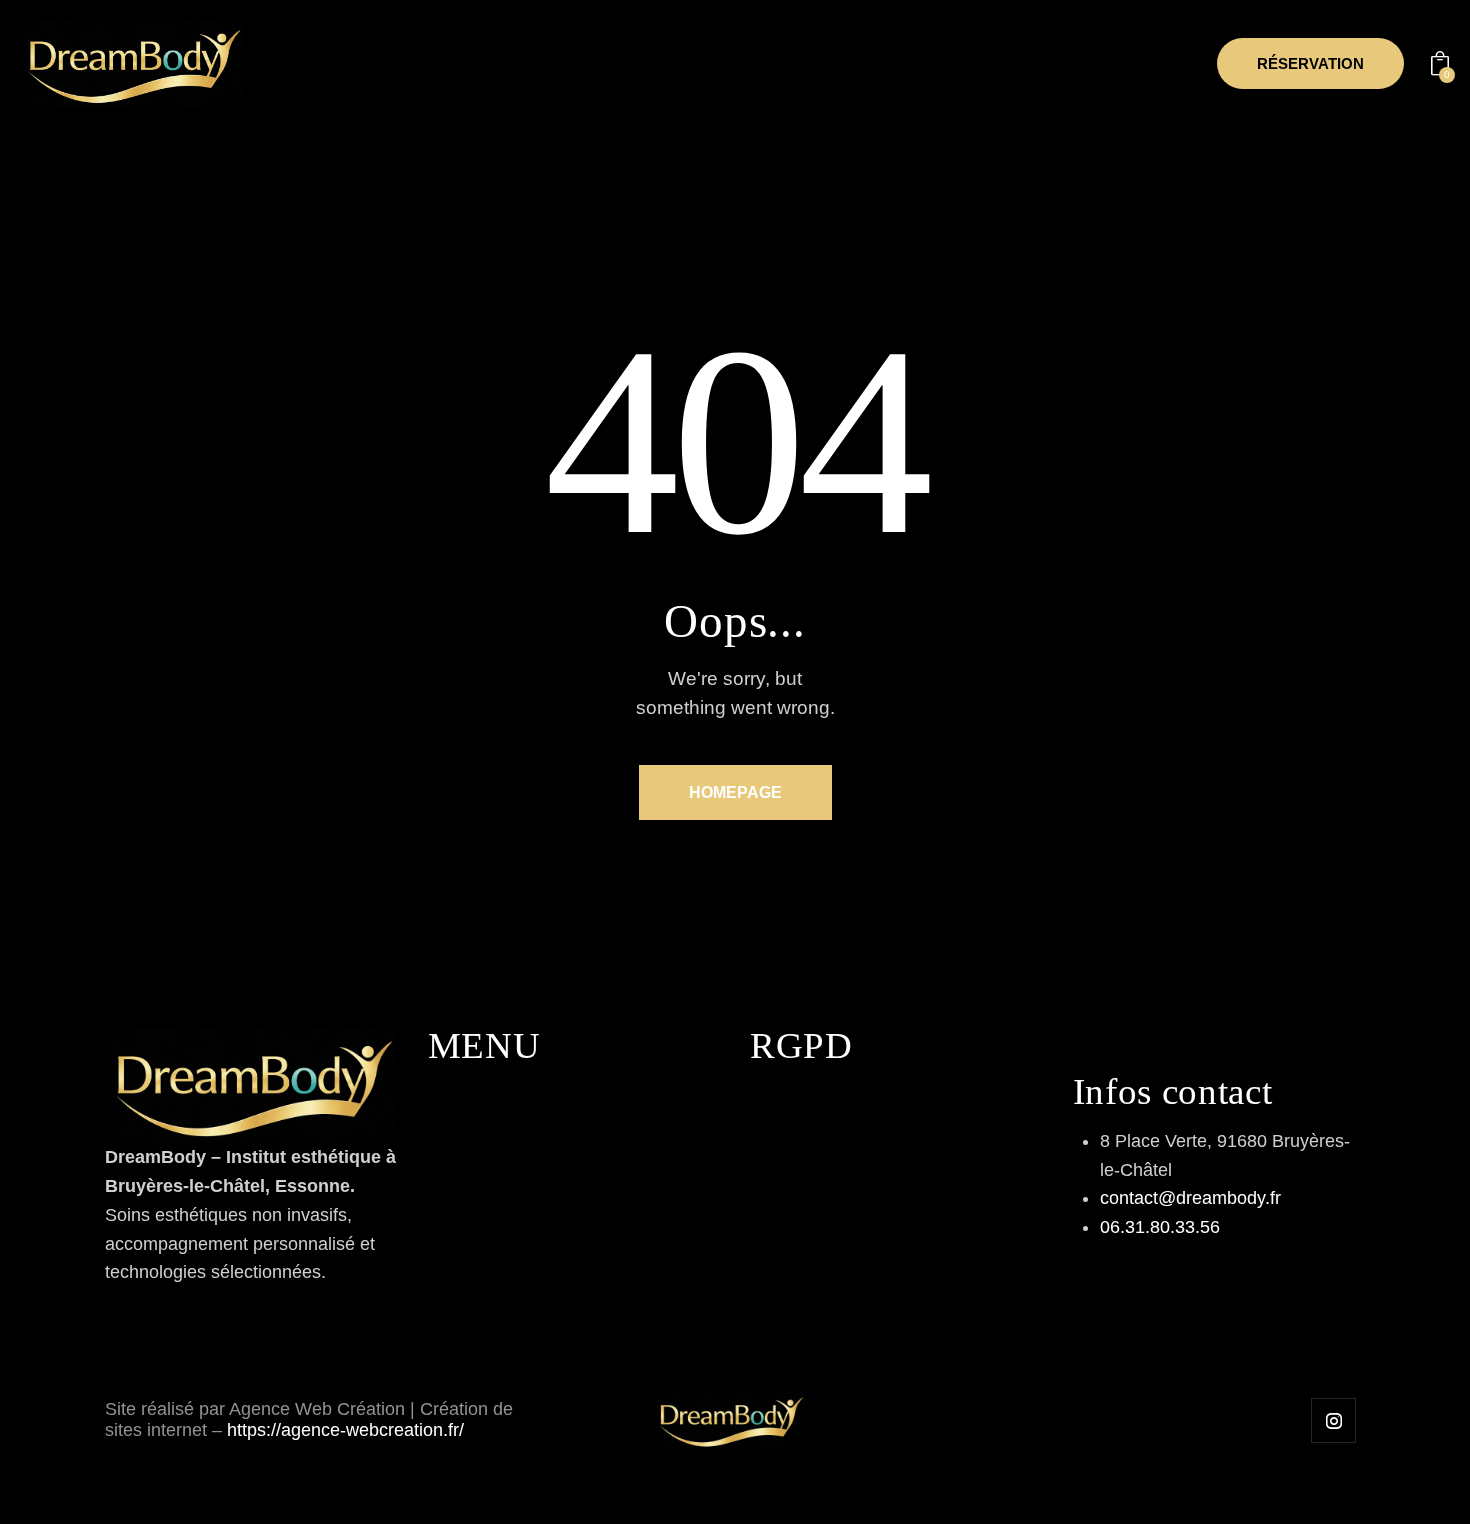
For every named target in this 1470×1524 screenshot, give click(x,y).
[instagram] (1333, 1420)
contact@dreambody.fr (1190, 1198)
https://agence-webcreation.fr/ (345, 1430)
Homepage (735, 792)
